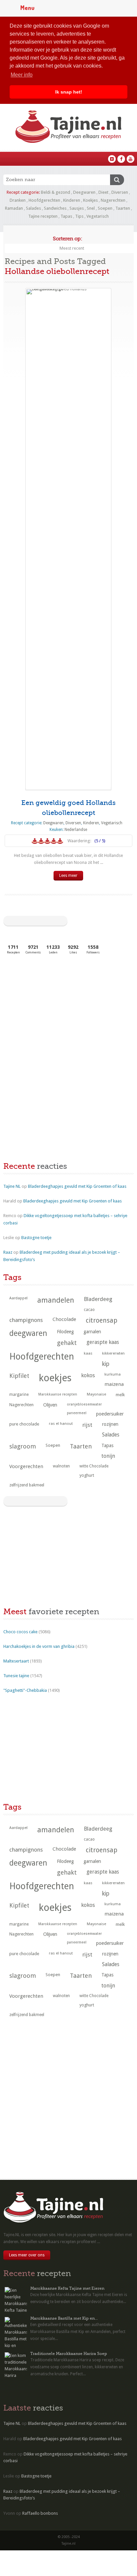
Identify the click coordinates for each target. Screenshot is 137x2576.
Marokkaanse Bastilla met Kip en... (64, 2318)
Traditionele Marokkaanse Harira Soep (69, 2354)
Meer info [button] (22, 75)
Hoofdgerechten (44, 200)
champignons (26, 1320)
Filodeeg (65, 1332)
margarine (19, 1395)
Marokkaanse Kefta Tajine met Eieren (67, 2288)
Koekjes (90, 200)
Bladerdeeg (98, 1299)
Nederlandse (76, 830)
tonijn (108, 1456)
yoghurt (87, 1475)
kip (106, 1364)
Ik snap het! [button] (69, 92)
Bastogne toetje (36, 1238)
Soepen (105, 208)
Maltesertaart (16, 1661)
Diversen (120, 192)
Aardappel (18, 1298)
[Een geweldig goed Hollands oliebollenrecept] (68, 539)
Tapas (66, 216)
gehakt (67, 1343)
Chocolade (64, 1319)
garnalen (92, 1332)
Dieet (103, 192)
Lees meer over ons (27, 2255)
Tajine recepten (43, 216)
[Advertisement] (53, 1010)
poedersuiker (110, 1414)
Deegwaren (84, 192)
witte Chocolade (94, 1466)
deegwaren (28, 1333)
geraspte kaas (103, 1342)
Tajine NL (12, 1186)
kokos (88, 1375)
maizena (114, 1384)
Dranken (18, 200)
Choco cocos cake (20, 1632)
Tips (79, 216)
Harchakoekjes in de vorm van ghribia (39, 1646)
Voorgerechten (26, 1466)
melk (120, 1395)
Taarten (123, 208)
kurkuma (113, 1374)
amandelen (56, 1300)
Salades (33, 208)
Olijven (50, 1405)
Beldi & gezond (56, 192)
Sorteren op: (68, 239)
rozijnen (110, 1424)
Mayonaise (96, 1394)
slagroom (23, 1446)
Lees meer (68, 876)
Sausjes (77, 208)
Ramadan (14, 208)
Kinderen (72, 200)
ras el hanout (61, 1423)
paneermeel (77, 1413)
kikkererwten (113, 1353)
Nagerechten (113, 200)
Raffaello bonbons (40, 2513)
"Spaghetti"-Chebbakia (25, 1690)
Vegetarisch (98, 216)
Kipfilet (19, 1376)
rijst (87, 1425)
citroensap (102, 1320)
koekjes (55, 1378)
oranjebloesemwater (84, 1404)
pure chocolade (24, 1424)
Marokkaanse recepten (58, 1394)
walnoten (61, 1466)
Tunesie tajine (16, 1676)
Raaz (8, 1252)
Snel (91, 208)
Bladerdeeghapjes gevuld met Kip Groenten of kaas (77, 1186)
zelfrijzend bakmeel (27, 1485)
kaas (88, 1353)
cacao (89, 1310)
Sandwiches (55, 208)
